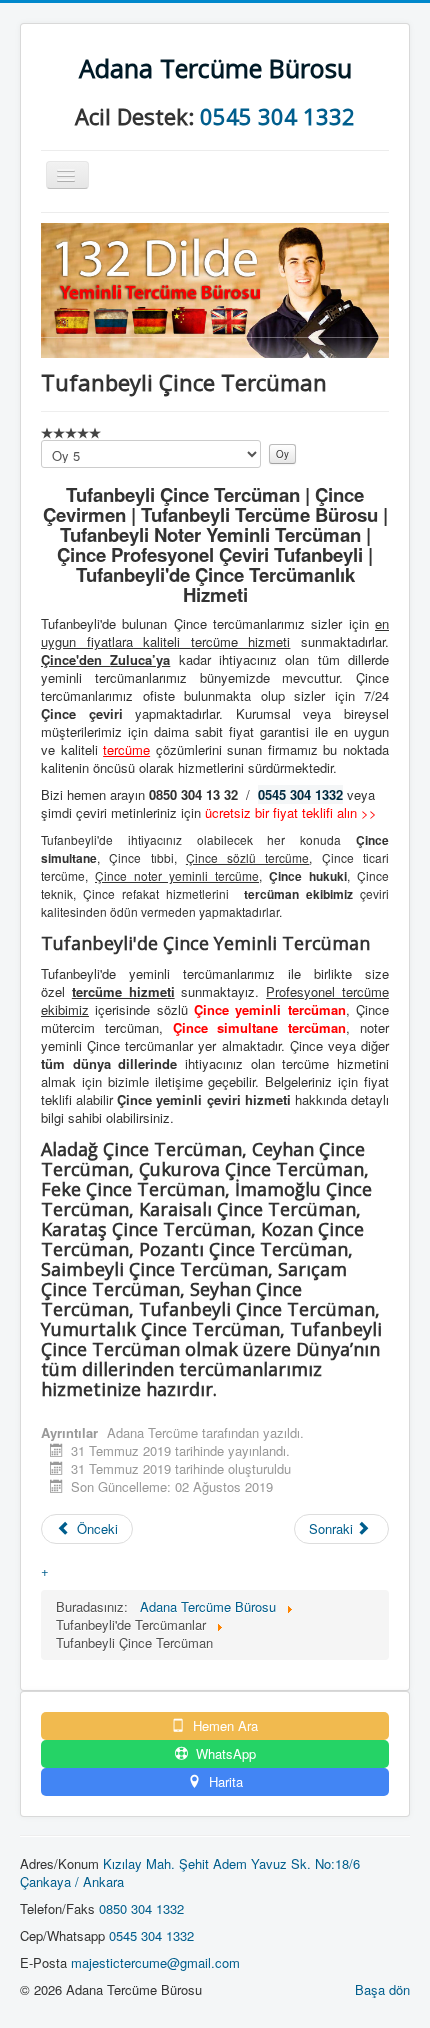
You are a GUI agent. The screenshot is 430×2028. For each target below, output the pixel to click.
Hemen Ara (223, 1726)
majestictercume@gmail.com (155, 1962)
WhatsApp (224, 1754)
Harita (224, 1782)
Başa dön (382, 1989)
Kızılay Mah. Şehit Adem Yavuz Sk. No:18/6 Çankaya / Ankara (190, 1872)
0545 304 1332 (277, 116)
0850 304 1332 (141, 1908)
